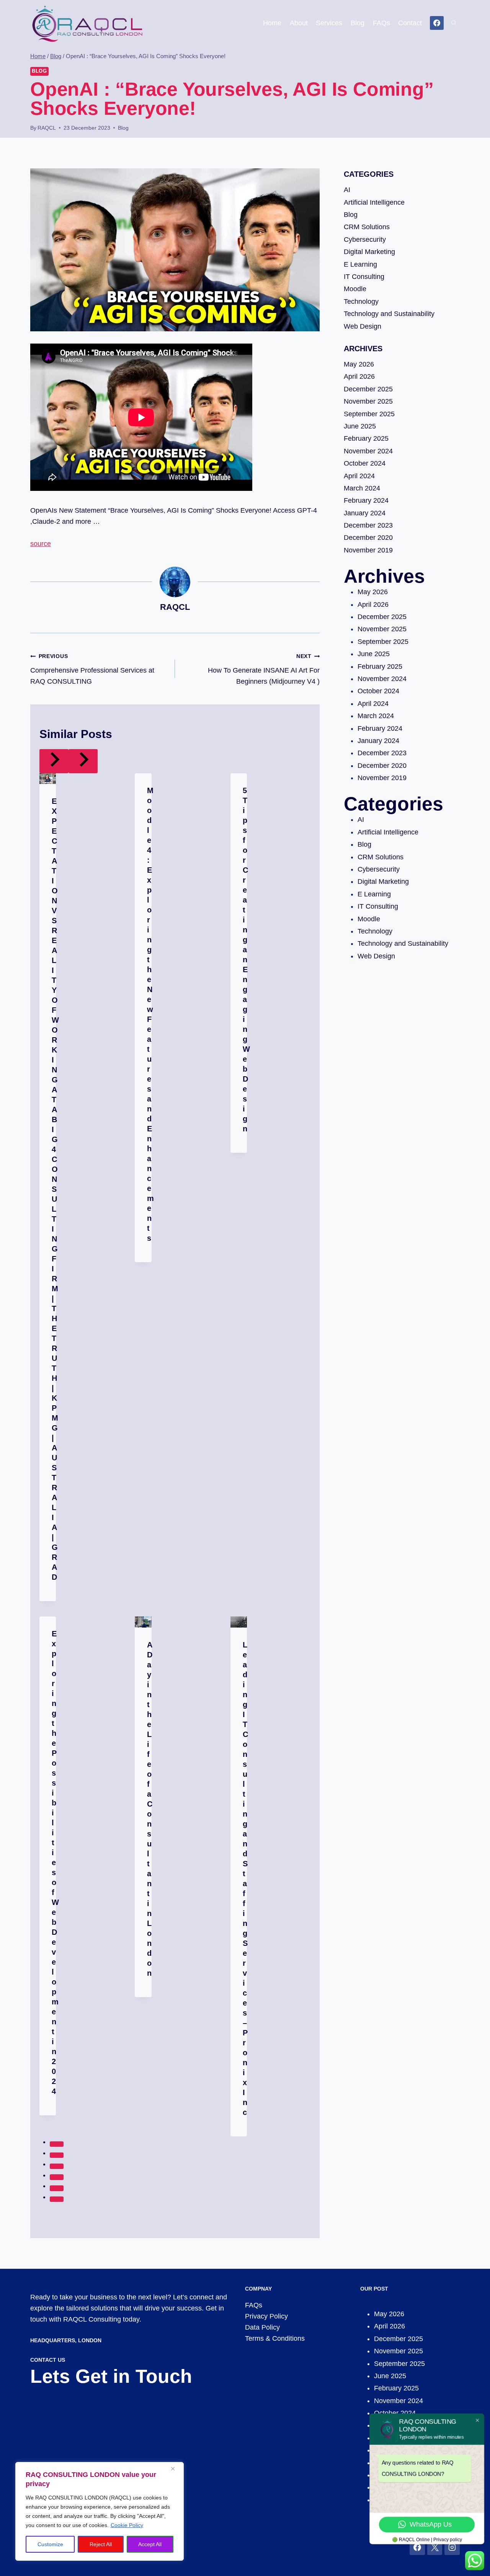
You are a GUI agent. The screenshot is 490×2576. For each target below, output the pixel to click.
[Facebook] (437, 23)
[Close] (176, 2468)
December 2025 (368, 389)
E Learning (360, 264)
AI (347, 190)
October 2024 (365, 463)
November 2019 (368, 550)
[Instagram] (452, 2547)
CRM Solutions (367, 227)
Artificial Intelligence (374, 202)
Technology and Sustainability (389, 314)
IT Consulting (364, 277)
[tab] (57, 2144)
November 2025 (368, 401)
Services (329, 23)
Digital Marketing (369, 252)
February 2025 (366, 438)
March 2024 (362, 488)
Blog (358, 23)
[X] (435, 2547)
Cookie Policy (127, 2525)
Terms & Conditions (275, 2338)
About (299, 23)
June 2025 (360, 426)
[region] (100, 2511)
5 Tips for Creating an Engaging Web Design (246, 960)
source (41, 544)
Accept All (150, 2544)
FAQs (381, 23)
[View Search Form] (454, 23)
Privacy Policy (266, 2316)
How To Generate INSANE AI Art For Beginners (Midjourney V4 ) (264, 669)
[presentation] (48, 779)
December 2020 (368, 538)
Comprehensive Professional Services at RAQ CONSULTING (92, 669)
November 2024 (368, 451)
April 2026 (359, 376)
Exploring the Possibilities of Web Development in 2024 (55, 1862)
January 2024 (365, 513)
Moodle (355, 289)
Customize (50, 2544)
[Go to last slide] (54, 761)
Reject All (101, 2544)
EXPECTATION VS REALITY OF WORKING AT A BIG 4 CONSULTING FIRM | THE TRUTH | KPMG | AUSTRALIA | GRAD (55, 1189)
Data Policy (262, 2327)
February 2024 (366, 500)
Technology (361, 301)
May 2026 (359, 364)
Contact (410, 23)
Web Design (363, 326)
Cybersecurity (365, 240)
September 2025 (369, 414)
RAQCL (47, 128)
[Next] (83, 761)
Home (272, 23)
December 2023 (368, 525)
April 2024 (359, 476)
